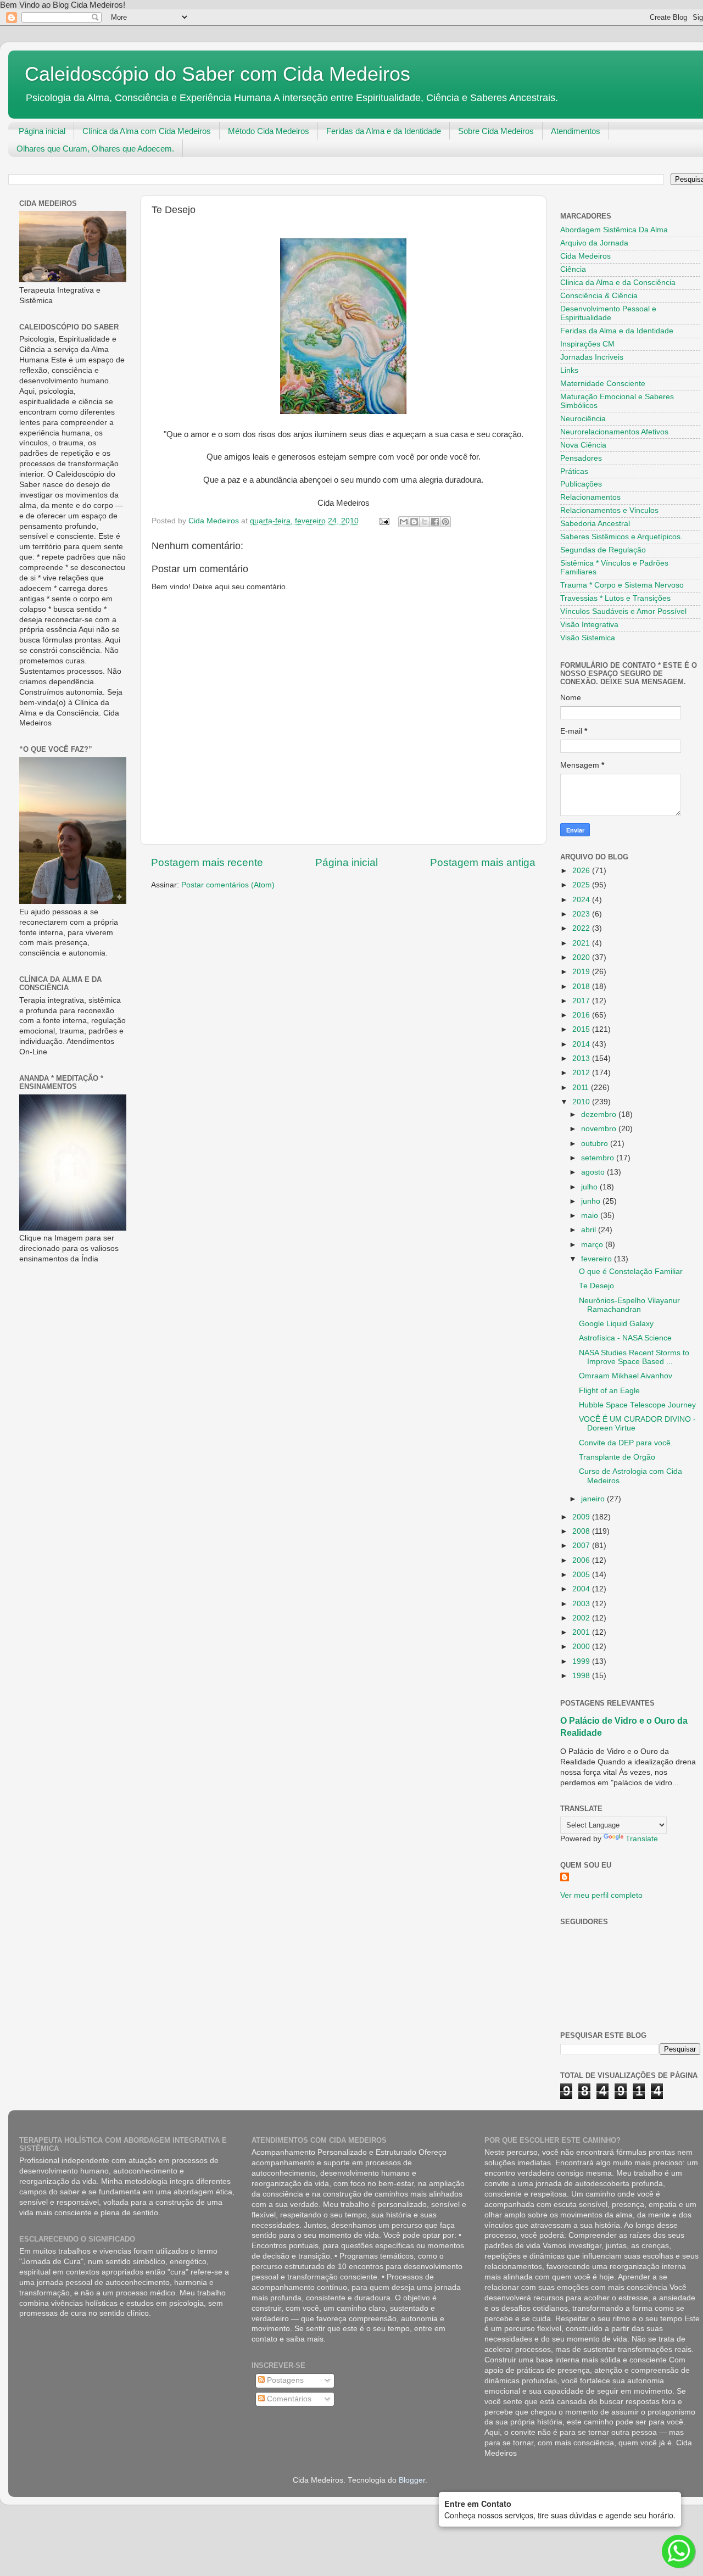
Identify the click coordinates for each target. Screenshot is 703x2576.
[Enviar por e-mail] (404, 522)
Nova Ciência (583, 445)
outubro (596, 1144)
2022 (582, 928)
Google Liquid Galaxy (616, 1324)
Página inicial (42, 131)
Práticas (574, 471)
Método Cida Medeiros (269, 131)
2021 (582, 943)
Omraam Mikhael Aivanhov (626, 1376)
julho (590, 1187)
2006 (582, 1560)
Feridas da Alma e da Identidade (384, 131)
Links (569, 370)
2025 (582, 885)
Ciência (573, 269)
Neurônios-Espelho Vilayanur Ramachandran (629, 1305)
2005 (582, 1575)
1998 (582, 1676)
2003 (582, 1604)
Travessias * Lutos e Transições (615, 598)
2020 (582, 957)
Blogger (412, 2480)
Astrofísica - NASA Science (625, 1338)
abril (590, 1230)
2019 (582, 972)
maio (591, 1216)
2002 (582, 1618)
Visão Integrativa (589, 625)
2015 (582, 1029)
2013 (582, 1058)
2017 (582, 1001)
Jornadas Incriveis (592, 357)
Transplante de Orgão (617, 1457)
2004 (582, 1589)
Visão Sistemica (588, 638)
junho (592, 1201)
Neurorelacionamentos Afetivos (614, 432)
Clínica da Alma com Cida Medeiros (147, 131)
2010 (582, 1102)
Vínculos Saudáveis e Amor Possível (623, 611)
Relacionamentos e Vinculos (609, 510)
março (593, 1245)
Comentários (288, 2399)
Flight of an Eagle (609, 1391)
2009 (582, 1517)
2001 (582, 1632)
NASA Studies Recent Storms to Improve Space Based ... (634, 1357)
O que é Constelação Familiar (631, 1272)
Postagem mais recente (207, 862)
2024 (582, 900)
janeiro (594, 1499)
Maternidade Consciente (603, 384)
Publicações (581, 484)
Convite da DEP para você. (626, 1443)
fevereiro (598, 1259)
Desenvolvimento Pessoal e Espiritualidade (608, 313)
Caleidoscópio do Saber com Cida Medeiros (217, 74)
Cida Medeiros (585, 256)
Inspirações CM (587, 344)
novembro (600, 1129)
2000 (582, 1647)
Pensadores (581, 458)
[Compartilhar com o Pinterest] (445, 522)
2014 (582, 1044)
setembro (599, 1158)
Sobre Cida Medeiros (496, 131)
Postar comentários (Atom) (228, 885)
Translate (642, 1839)
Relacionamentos (590, 497)
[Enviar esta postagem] (384, 521)
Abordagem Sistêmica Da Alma (614, 230)
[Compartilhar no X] (425, 522)
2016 (582, 1015)
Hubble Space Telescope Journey (637, 1405)
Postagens (284, 2380)
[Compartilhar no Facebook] (435, 522)
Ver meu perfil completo (601, 1895)
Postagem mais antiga (483, 862)
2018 (582, 987)
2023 (582, 914)
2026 (582, 871)
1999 (582, 1661)
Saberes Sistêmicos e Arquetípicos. (621, 537)
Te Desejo (596, 1286)
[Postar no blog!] (414, 522)
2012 (582, 1073)
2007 (582, 1546)
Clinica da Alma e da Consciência (618, 283)
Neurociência (583, 419)
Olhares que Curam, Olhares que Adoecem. (95, 149)
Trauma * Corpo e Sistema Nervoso (622, 585)
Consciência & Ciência (599, 296)
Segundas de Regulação (603, 550)
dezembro (600, 1114)
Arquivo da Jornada (594, 243)
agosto (594, 1172)
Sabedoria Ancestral (595, 524)
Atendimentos (576, 131)
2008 (582, 1531)
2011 (582, 1088)
